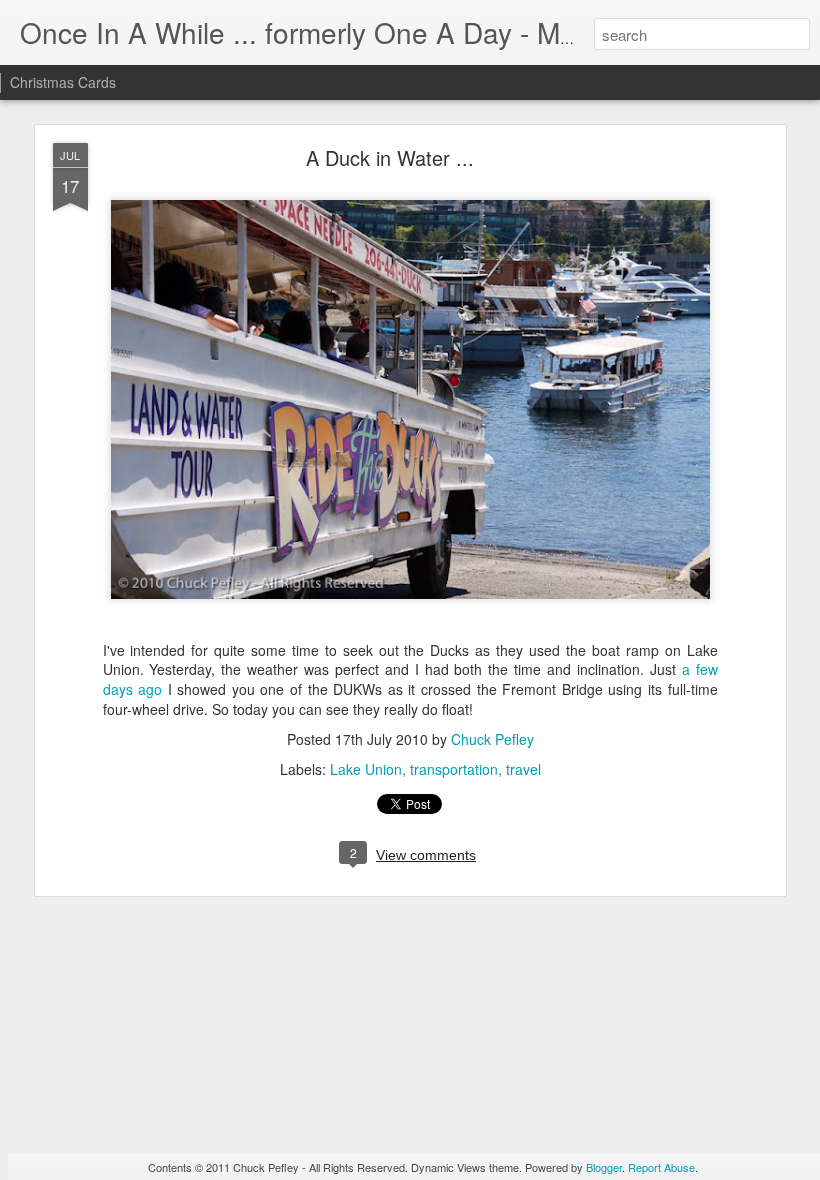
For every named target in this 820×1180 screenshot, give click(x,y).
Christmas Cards (63, 82)
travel (523, 769)
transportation (454, 769)
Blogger (604, 1167)
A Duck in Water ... (390, 157)
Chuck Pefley (492, 739)
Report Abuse (661, 1167)
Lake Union (366, 769)
